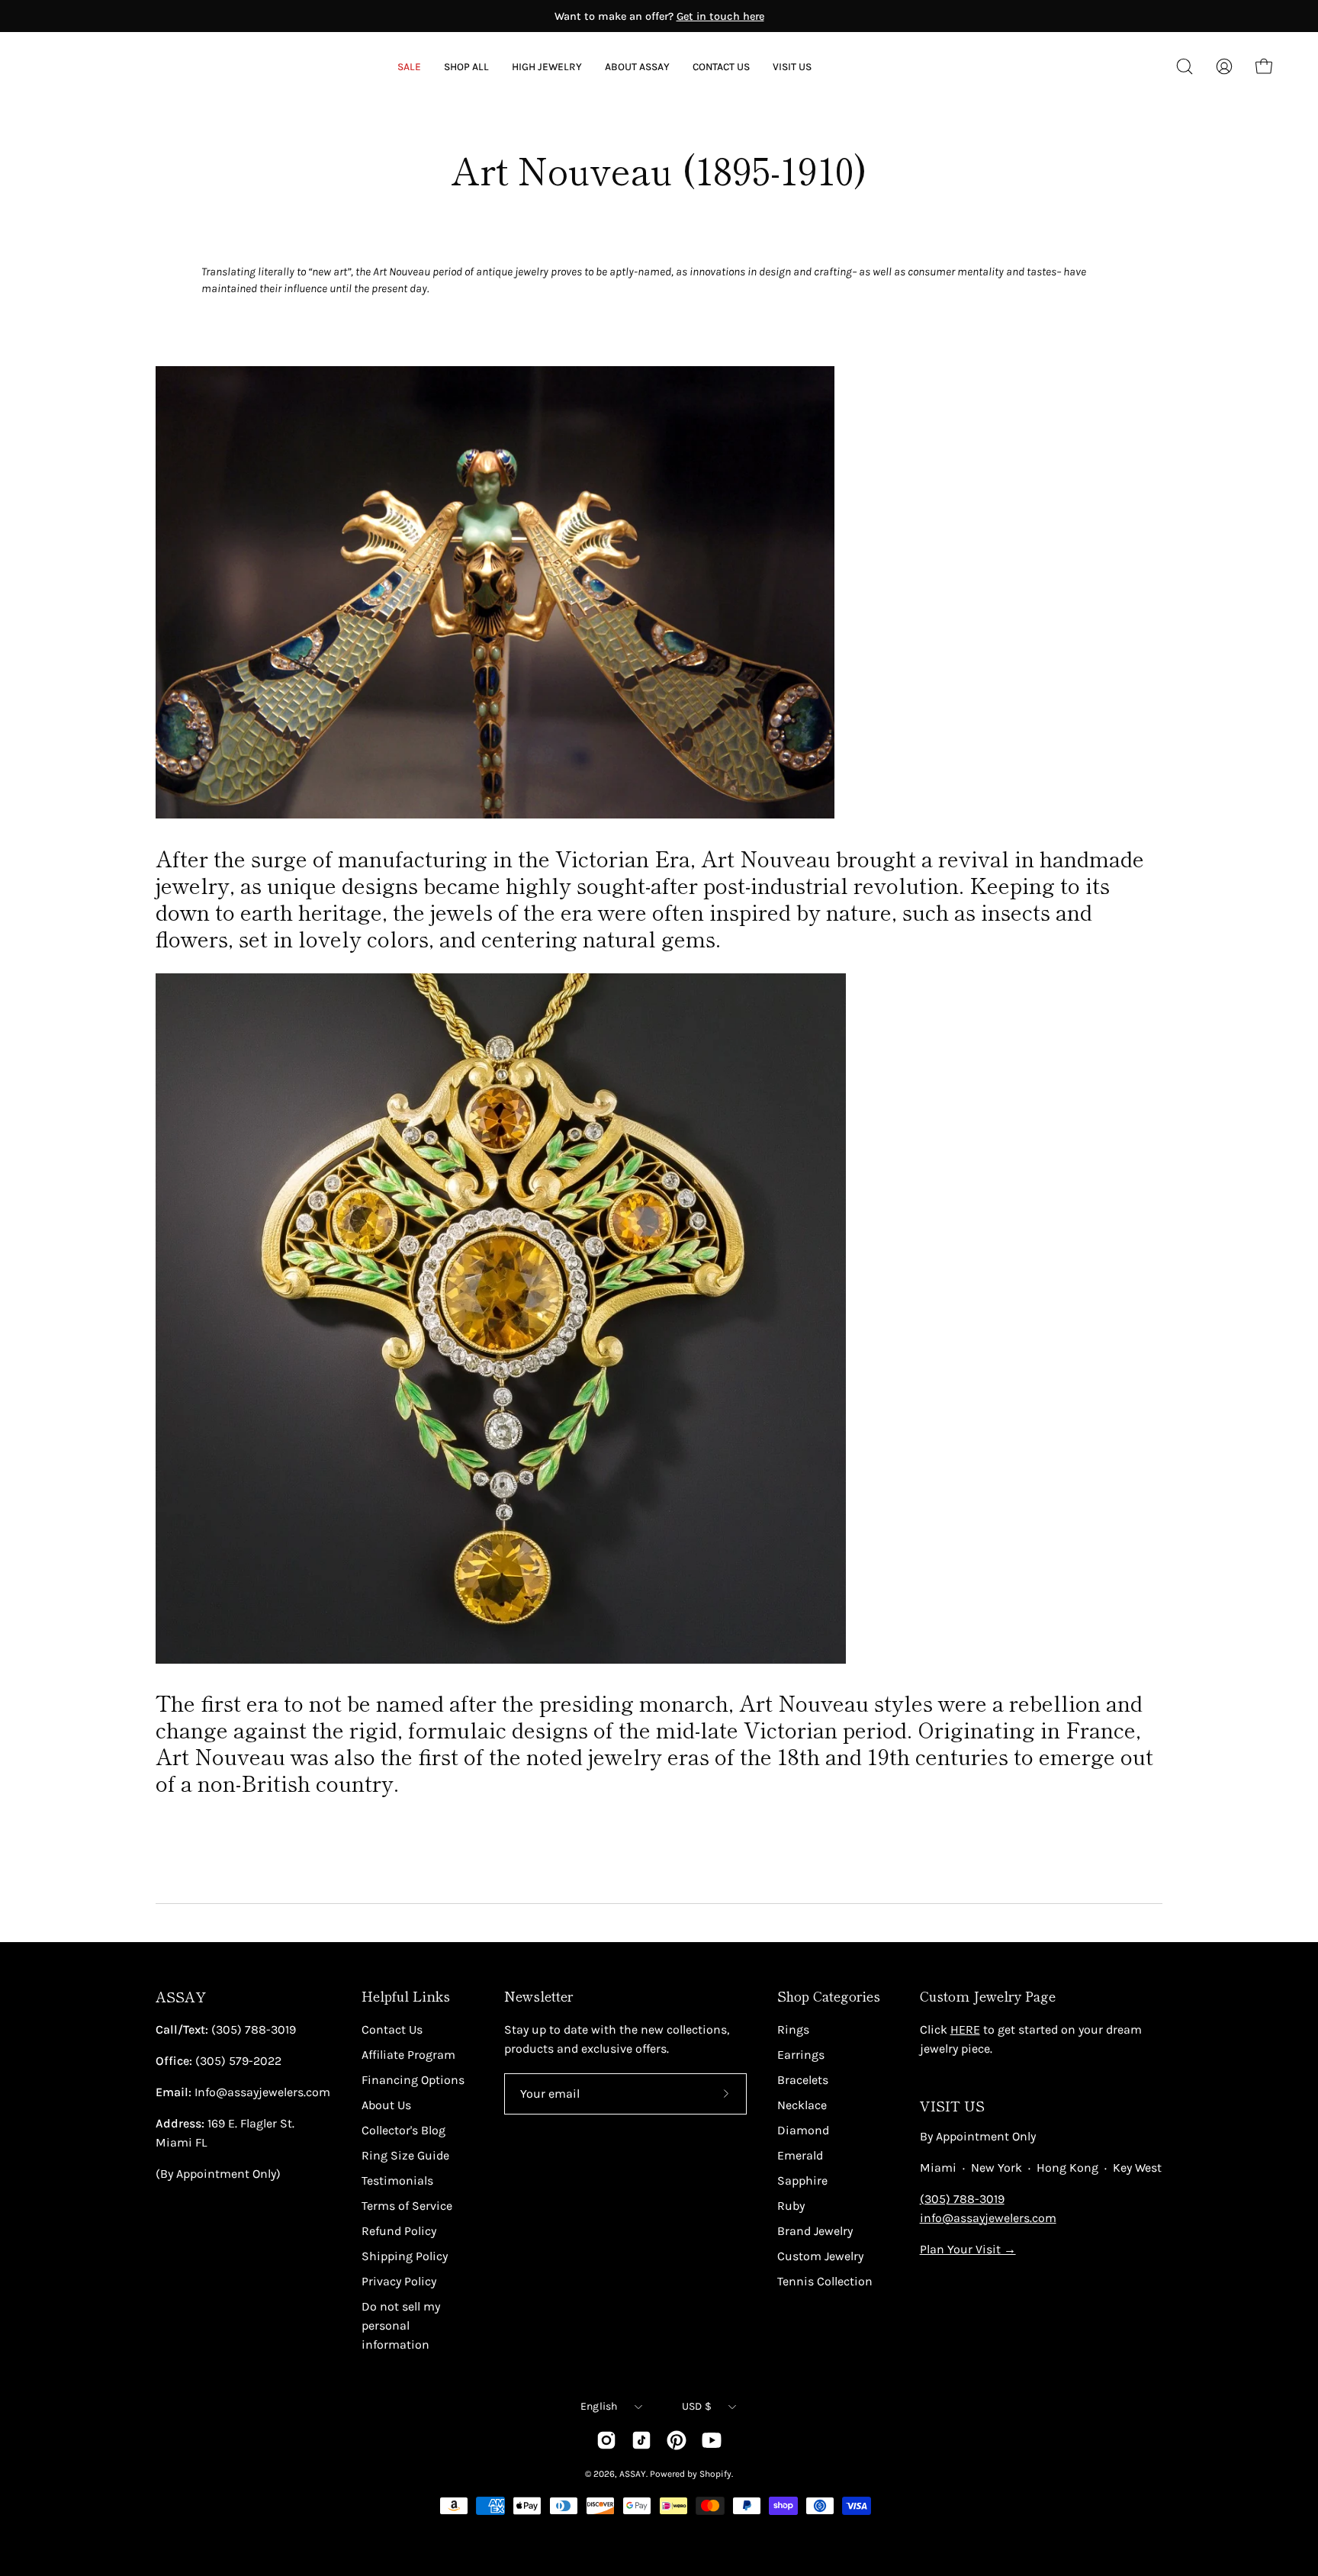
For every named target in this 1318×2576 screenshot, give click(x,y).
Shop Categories (829, 1996)
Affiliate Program (408, 2055)
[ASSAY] (114, 66)
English (599, 2406)
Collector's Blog (403, 2130)
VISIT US (952, 2106)
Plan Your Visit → (968, 2249)
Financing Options (413, 2080)
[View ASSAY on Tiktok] (641, 2440)
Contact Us (392, 2029)
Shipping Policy (405, 2256)
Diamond (803, 2130)
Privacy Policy (399, 2281)
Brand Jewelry (815, 2231)
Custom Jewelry (820, 2256)
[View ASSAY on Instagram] (606, 2440)
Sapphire (802, 2180)
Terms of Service (407, 2206)
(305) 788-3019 (962, 2199)
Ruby (791, 2206)
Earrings (801, 2055)
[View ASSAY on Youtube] (712, 2440)
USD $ (697, 2406)
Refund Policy (399, 2231)
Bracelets (803, 2080)
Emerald (800, 2155)
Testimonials (397, 2180)
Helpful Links (406, 1996)
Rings (793, 2029)
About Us (386, 2105)
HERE (965, 2029)
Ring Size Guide (405, 2155)
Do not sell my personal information (401, 2325)
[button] (637, 67)
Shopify (715, 2474)
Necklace (802, 2105)
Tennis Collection (825, 2281)
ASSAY (181, 1997)
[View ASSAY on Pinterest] (677, 2440)
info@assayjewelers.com (988, 2218)
